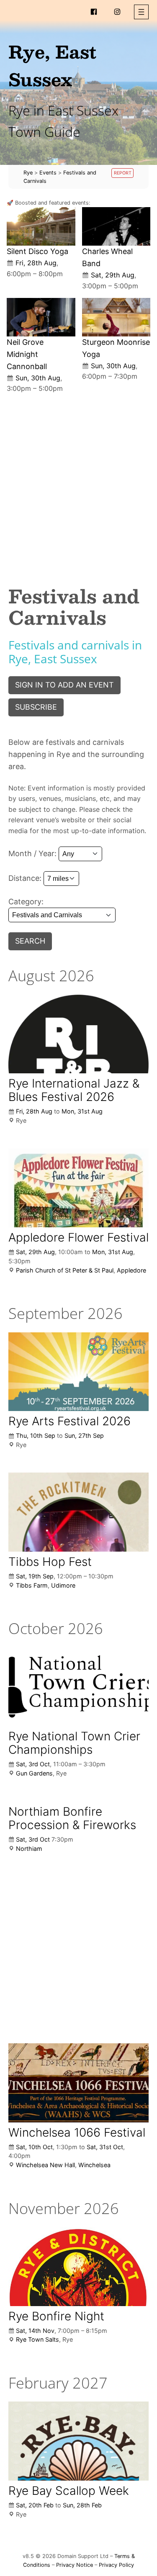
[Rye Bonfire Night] (78, 2266)
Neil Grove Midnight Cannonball (27, 354)
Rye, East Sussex (52, 65)
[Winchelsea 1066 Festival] (78, 2083)
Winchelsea (94, 2165)
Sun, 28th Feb (82, 2505)
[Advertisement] (78, 483)
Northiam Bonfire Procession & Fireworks (72, 1818)
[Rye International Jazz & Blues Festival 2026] (78, 1034)
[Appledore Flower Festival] (78, 1188)
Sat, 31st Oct (105, 2147)
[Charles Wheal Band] (116, 226)
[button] (141, 12)
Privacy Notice (75, 2565)
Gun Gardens (34, 1773)
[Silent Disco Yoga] (41, 226)
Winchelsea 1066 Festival (77, 2132)
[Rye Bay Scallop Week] (78, 2441)
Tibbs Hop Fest (50, 1562)
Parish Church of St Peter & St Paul (65, 1270)
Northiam (29, 1849)
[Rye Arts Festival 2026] (78, 1372)
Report (123, 173)
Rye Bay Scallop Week (69, 2491)
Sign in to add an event (64, 685)
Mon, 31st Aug (82, 1111)
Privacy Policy (116, 2565)
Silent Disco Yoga (37, 251)
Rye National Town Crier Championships (74, 1743)
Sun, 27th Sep (84, 1436)
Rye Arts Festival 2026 (69, 1421)
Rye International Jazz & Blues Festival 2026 (74, 1090)
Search (30, 941)
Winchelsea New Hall (45, 2165)
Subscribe (36, 707)
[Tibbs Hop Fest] (78, 1512)
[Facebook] (94, 12)
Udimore (63, 1585)
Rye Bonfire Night (56, 2316)
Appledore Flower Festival (78, 1237)
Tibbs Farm (32, 1585)
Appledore (131, 1270)
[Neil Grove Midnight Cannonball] (41, 317)
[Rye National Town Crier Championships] (78, 1687)
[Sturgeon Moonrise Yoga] (116, 317)
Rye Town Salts (37, 2339)
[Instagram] (117, 12)
